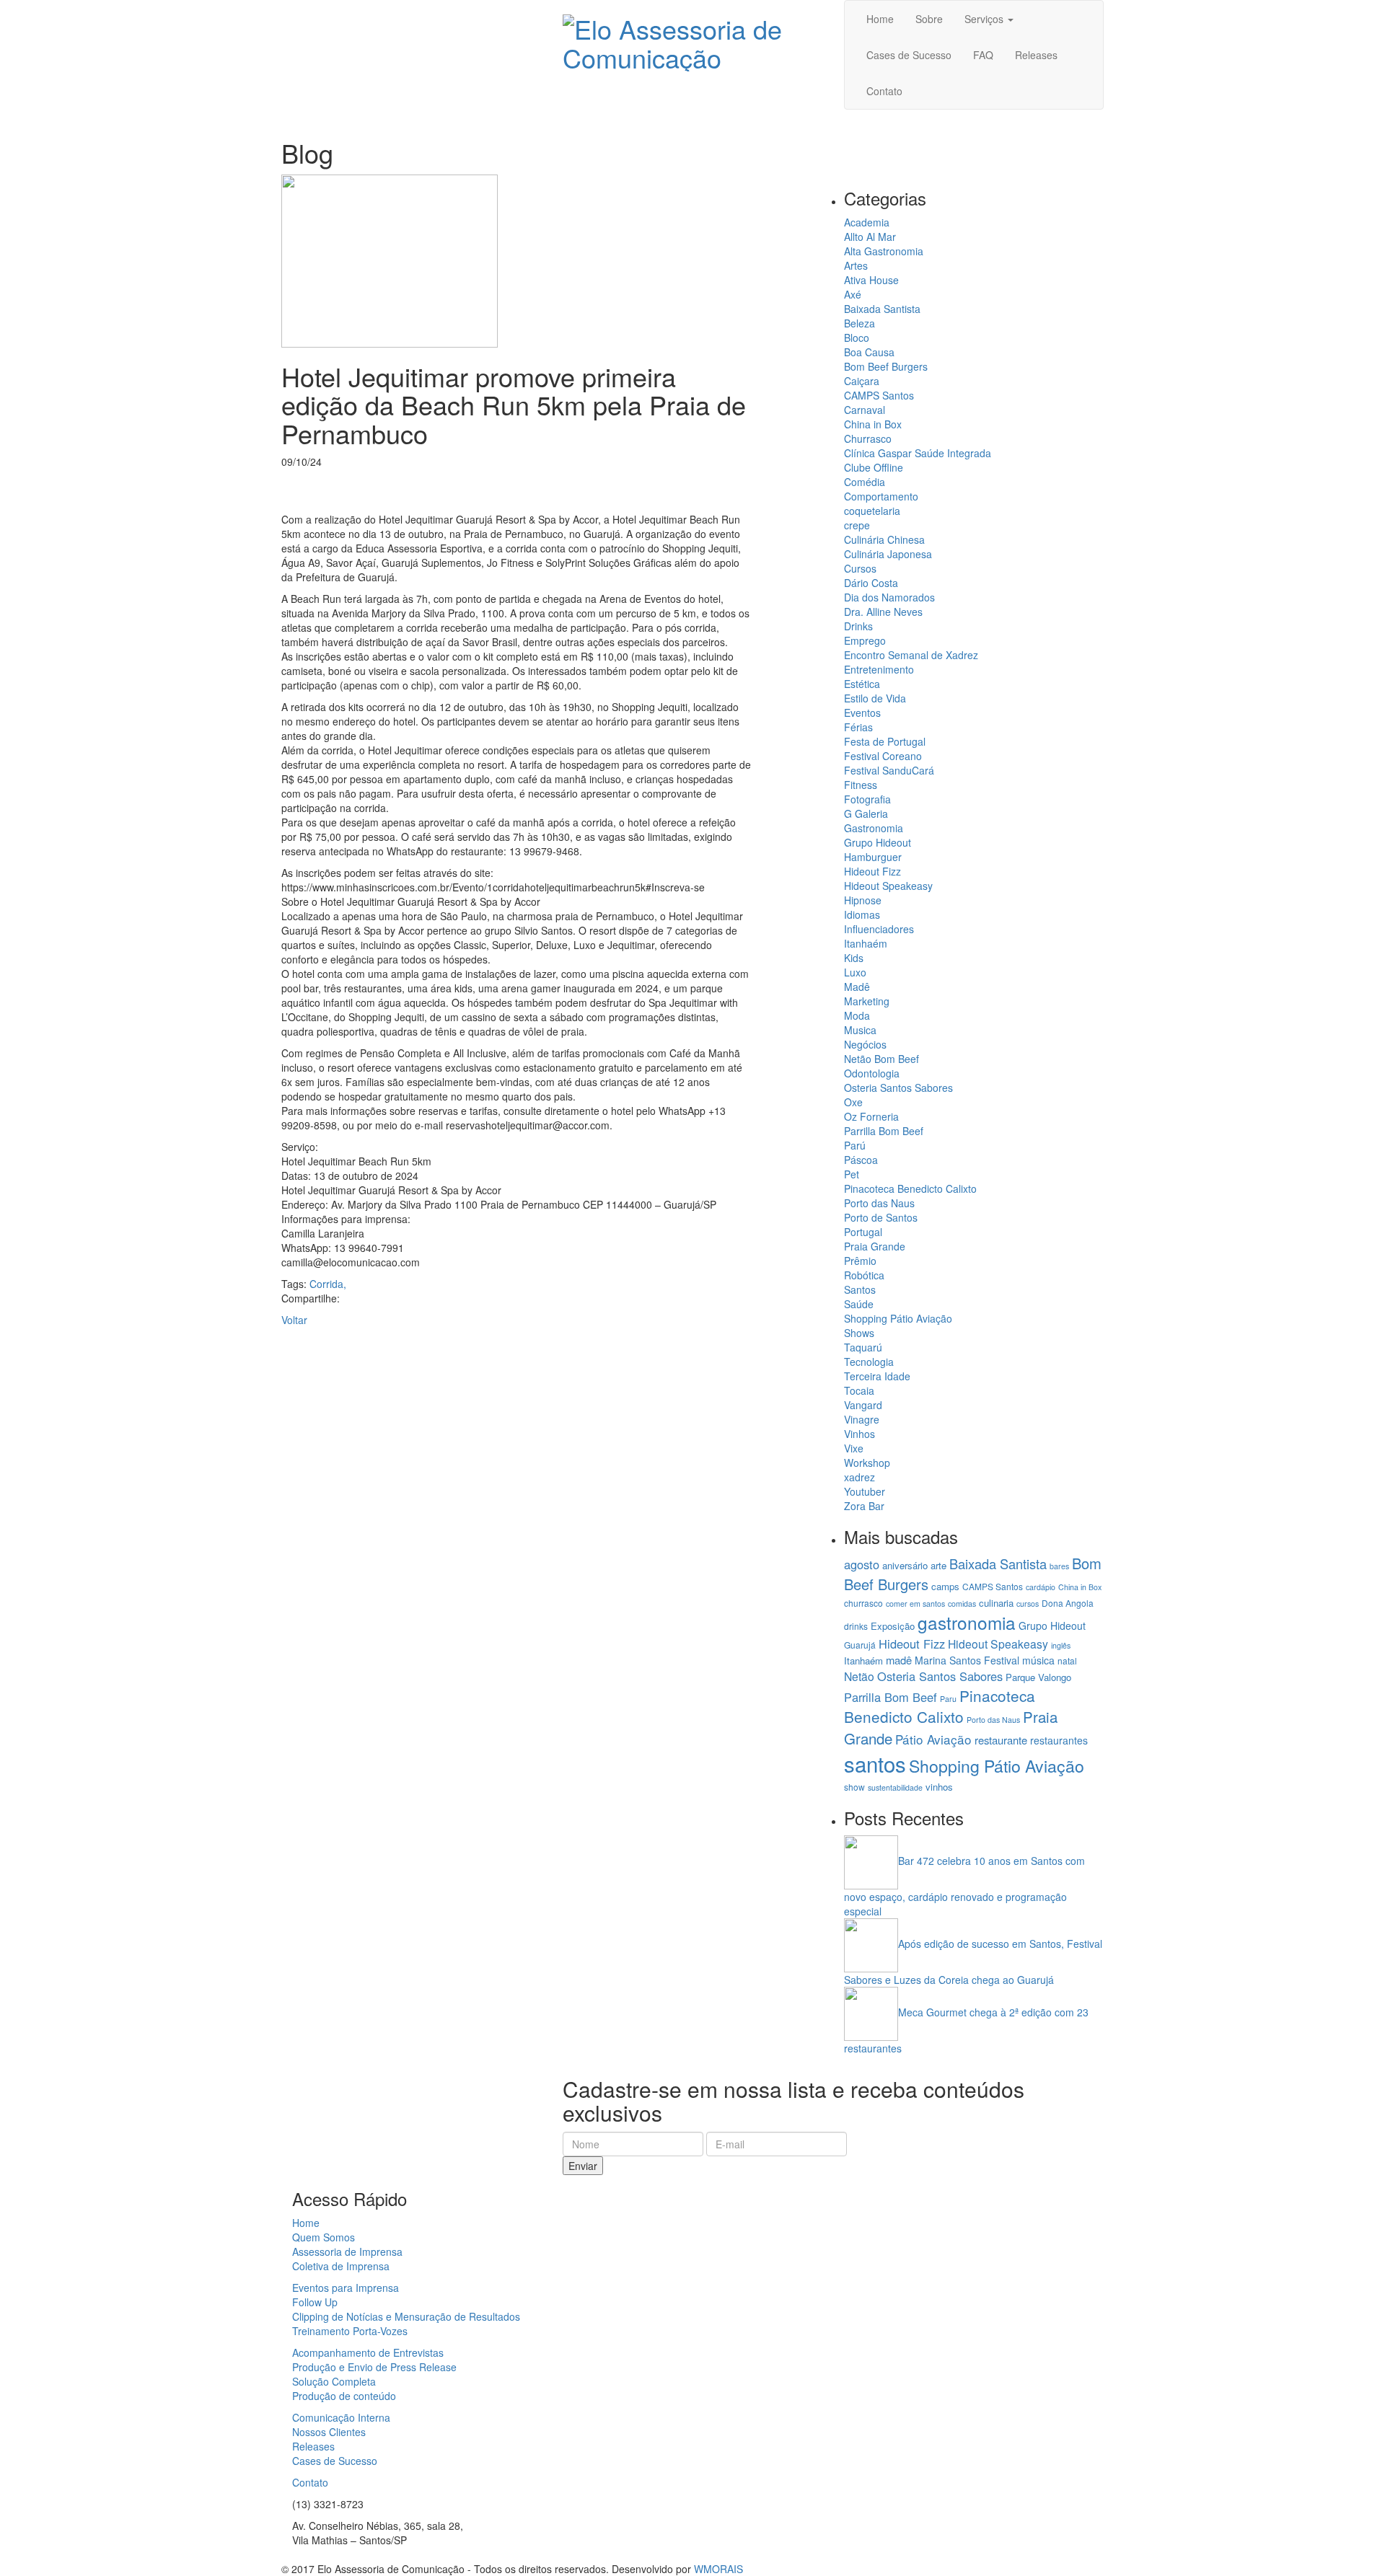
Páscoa (861, 1160)
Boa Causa (869, 352)
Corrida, (328, 1284)
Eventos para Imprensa (346, 2288)
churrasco (863, 1603)
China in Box (873, 424)
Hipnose (863, 900)
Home (306, 2223)
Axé (853, 294)
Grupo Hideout (878, 842)
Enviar (583, 2166)
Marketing (867, 1001)
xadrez (859, 1477)
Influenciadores (879, 929)
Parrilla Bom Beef (884, 1131)
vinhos (939, 1787)
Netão (859, 1676)
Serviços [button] (985, 19)
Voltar (294, 1320)
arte (938, 1565)
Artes (856, 265)
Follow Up (315, 2302)
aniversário (905, 1565)
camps (945, 1586)
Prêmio (860, 1261)
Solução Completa (334, 2381)
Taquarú (863, 1347)
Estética (862, 684)
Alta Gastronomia (884, 251)
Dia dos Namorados (889, 597)
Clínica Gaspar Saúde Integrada (918, 453)
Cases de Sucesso (335, 2461)
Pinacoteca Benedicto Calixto (910, 1188)
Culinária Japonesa (888, 554)
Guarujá (860, 1645)
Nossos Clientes (329, 2432)
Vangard (863, 1405)
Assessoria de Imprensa (347, 2251)
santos (875, 1763)
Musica (860, 1030)
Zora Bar (864, 1506)
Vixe (854, 1448)
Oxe (853, 1102)
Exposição (893, 1626)
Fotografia (867, 799)
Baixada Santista (882, 309)
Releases (313, 2446)
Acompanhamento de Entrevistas (368, 2352)
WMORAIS (718, 2569)
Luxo (855, 972)
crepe (857, 525)
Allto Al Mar (870, 237)
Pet (852, 1174)
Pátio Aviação (933, 1739)
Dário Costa (871, 583)
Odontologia (872, 1073)
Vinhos (859, 1434)
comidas (962, 1604)
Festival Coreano (883, 756)
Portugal (863, 1232)
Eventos (862, 713)
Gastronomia (874, 828)
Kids (854, 958)
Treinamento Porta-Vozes (350, 2331)
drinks (856, 1626)
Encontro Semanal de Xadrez (911, 655)
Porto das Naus (879, 1203)
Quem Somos (324, 2237)
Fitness (861, 785)
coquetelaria (872, 511)
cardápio (1041, 1587)
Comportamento (881, 496)
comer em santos (915, 1604)
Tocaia (859, 1390)
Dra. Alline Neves (883, 612)
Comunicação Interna (341, 2417)
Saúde (859, 1304)
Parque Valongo (1038, 1677)
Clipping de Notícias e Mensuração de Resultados (406, 2316)
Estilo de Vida (875, 698)
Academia (867, 222)
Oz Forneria (871, 1116)
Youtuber (865, 1491)
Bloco (857, 338)
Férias (858, 727)
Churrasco (868, 438)
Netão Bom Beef (881, 1059)
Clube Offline (874, 467)
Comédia (865, 482)
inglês (1061, 1645)
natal (1067, 1660)
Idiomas (862, 914)
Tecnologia (869, 1362)
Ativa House (871, 280)
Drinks (858, 626)
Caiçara (862, 381)
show (854, 1787)
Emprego (865, 640)
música (1038, 1660)
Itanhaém (866, 943)
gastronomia (967, 1622)
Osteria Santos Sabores (898, 1088)
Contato (310, 2482)
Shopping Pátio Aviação (898, 1318)
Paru (948, 1699)
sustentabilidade (895, 1787)
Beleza (859, 323)
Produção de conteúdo (344, 2396)
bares (1059, 1566)
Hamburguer (873, 857)
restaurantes (1059, 1740)
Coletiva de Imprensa (341, 2266)
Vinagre (862, 1419)
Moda (857, 1015)
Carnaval (865, 410)
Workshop (867, 1463)
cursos (1028, 1604)
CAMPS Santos (879, 395)
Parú (855, 1145)
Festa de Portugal (885, 741)
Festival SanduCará (889, 770)
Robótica (864, 1275)
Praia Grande (875, 1246)
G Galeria (866, 813)
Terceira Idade (877, 1376)
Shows (859, 1333)
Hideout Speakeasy (888, 886)
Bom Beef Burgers (886, 366)
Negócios (865, 1044)
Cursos (860, 568)
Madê (857, 987)
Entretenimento (879, 669)
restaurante (1001, 1740)
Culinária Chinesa (884, 539)
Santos (860, 1289)
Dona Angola (1068, 1603)
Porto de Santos (881, 1217)
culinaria (996, 1603)
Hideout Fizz (872, 871)
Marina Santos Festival (967, 1660)
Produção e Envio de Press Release (374, 2367)
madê (899, 1660)
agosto (862, 1564)
